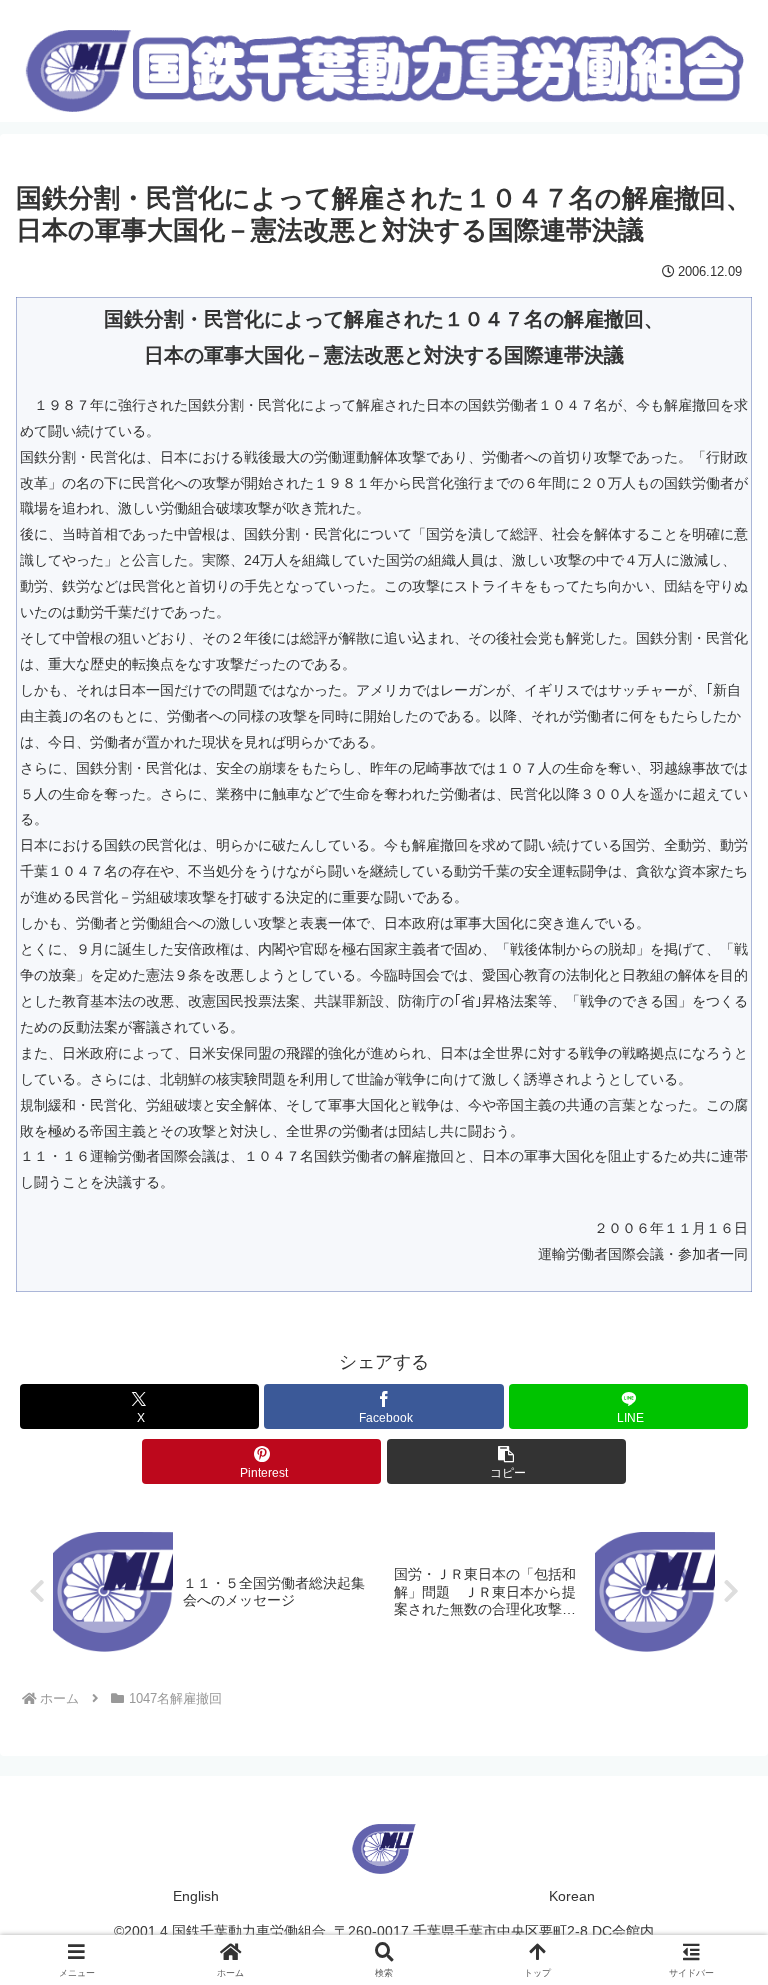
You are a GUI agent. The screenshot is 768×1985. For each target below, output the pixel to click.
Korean (572, 1896)
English (196, 1896)
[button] (506, 1461)
